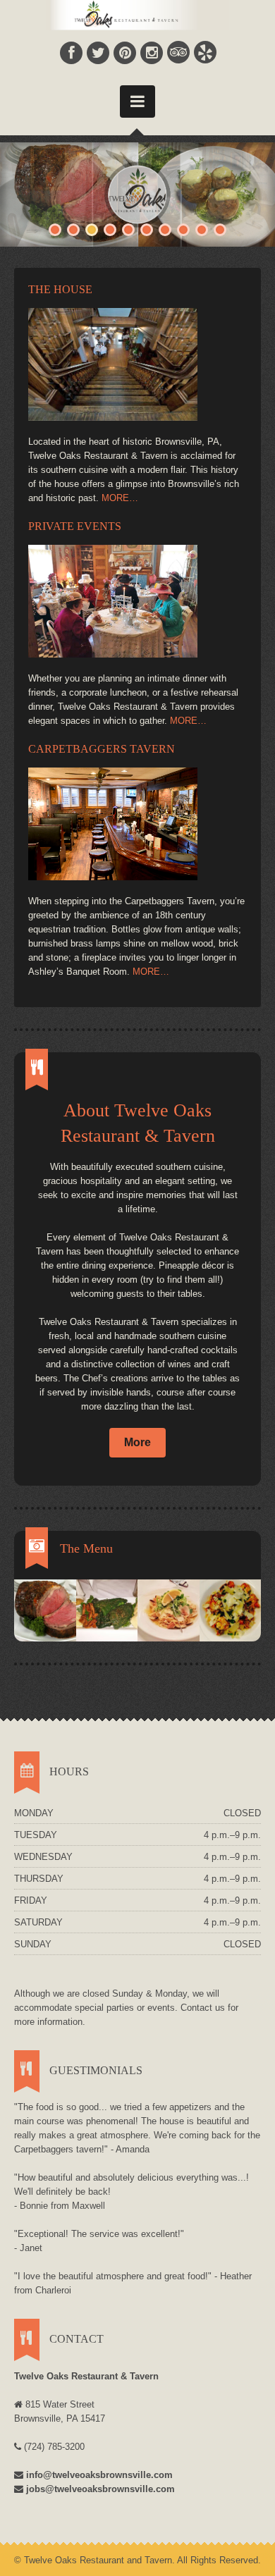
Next (264, 191)
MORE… (120, 498)
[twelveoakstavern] (137, 824)
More (137, 1442)
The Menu (86, 1548)
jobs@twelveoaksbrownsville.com (100, 2489)
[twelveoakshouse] (137, 364)
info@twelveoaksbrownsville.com (99, 2475)
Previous (11, 191)
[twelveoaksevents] (137, 601)
